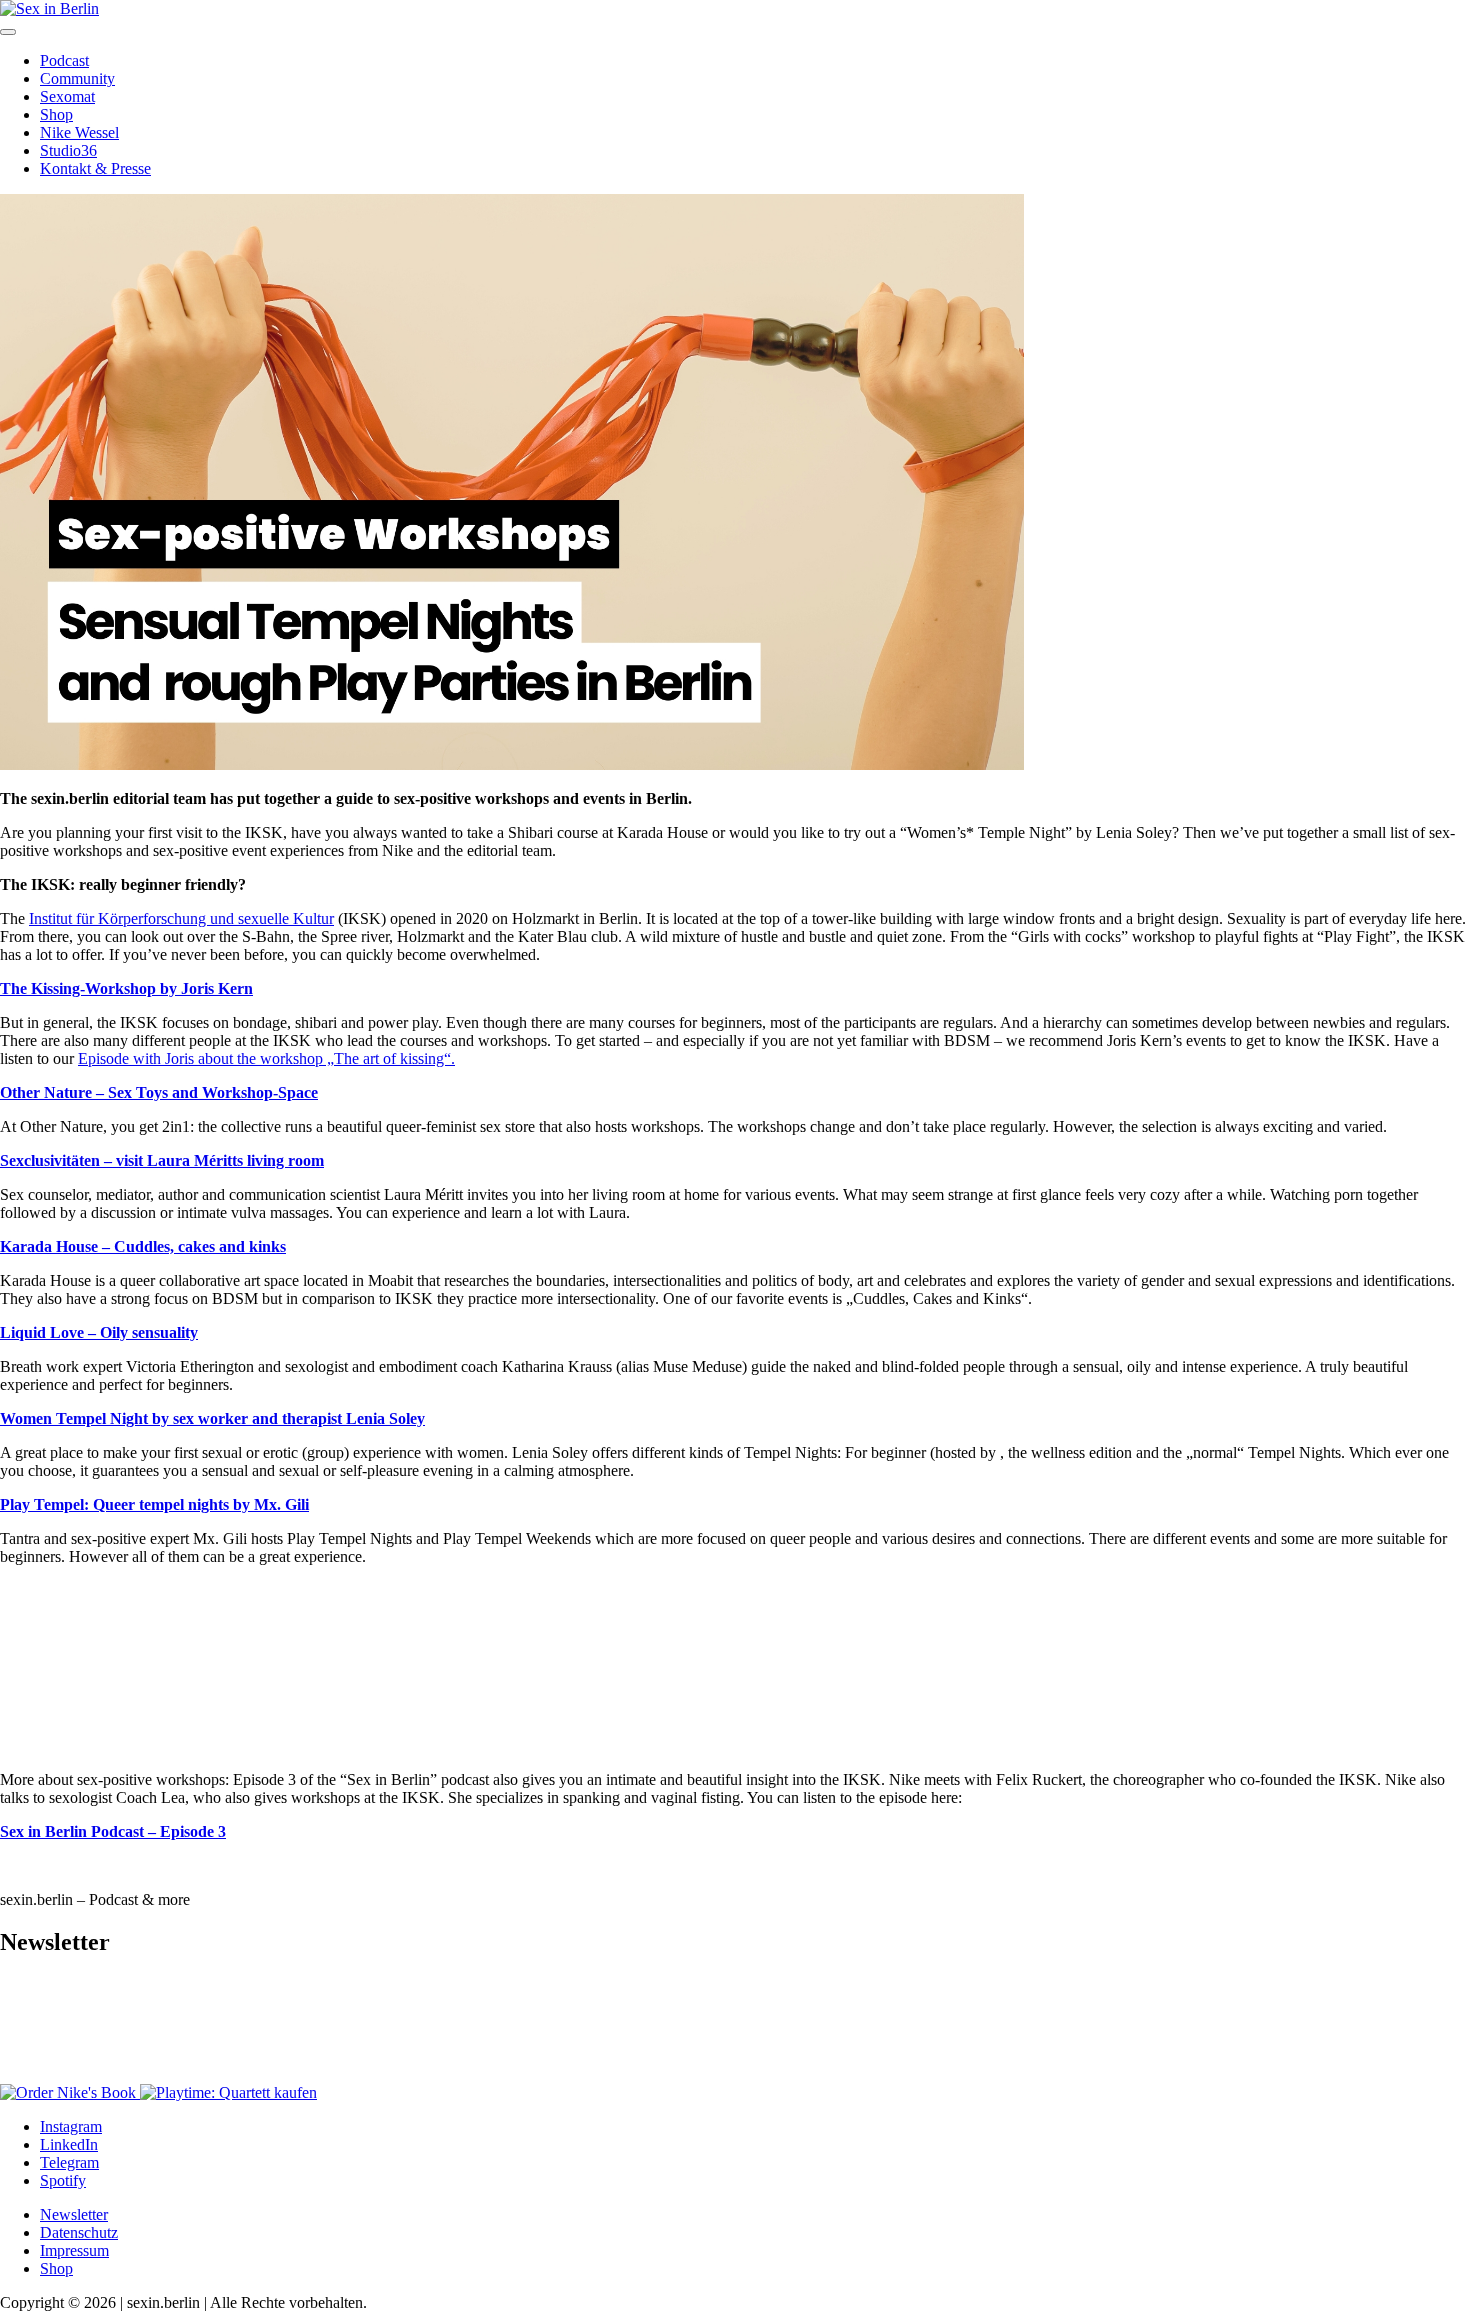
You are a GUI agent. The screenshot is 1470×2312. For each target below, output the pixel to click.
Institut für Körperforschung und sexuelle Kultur (181, 918)
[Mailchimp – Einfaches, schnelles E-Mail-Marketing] (110, 2074)
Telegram (69, 2162)
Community (77, 78)
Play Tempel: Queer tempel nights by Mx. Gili (154, 1504)
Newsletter (74, 2214)
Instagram (71, 2126)
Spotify (63, 2180)
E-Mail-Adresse (56, 2003)
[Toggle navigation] (8, 32)
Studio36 (68, 150)
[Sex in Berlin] (49, 8)
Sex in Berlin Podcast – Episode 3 (113, 1831)
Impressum (74, 2250)
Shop (56, 114)
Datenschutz (79, 2232)
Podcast (64, 60)
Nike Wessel (79, 132)
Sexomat (67, 96)
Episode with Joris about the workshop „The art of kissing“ (264, 1058)
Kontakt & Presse (95, 168)
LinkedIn (69, 2144)
